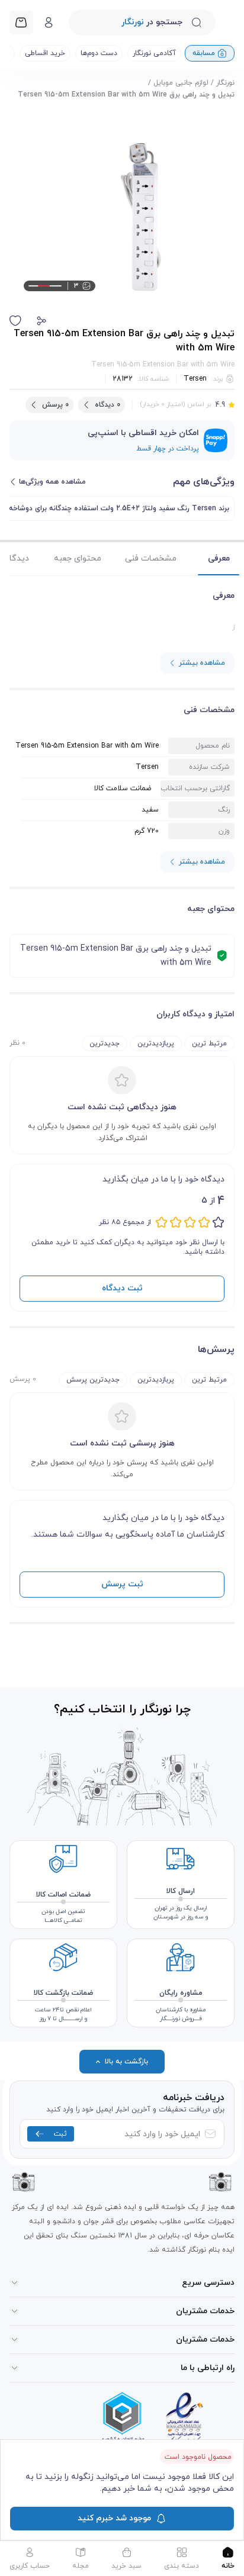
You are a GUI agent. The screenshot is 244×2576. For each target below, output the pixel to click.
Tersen (195, 379)
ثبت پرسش (122, 1584)
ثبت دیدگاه (122, 1288)
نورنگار (225, 83)
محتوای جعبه (78, 558)
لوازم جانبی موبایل (181, 83)
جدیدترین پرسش (93, 1380)
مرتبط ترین (209, 1044)
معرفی (219, 558)
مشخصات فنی (151, 558)
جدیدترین (105, 1044)
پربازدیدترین (156, 1044)
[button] (41, 321)
